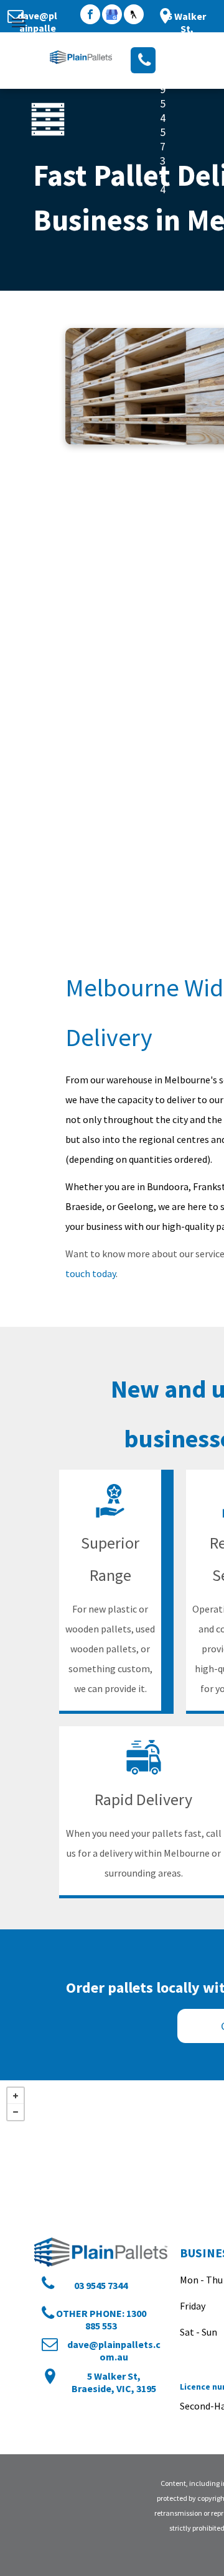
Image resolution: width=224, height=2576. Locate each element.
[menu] (19, 23)
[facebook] (90, 16)
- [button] (16, 2112)
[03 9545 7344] (143, 60)
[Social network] (134, 16)
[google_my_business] (112, 16)
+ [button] (16, 2096)
